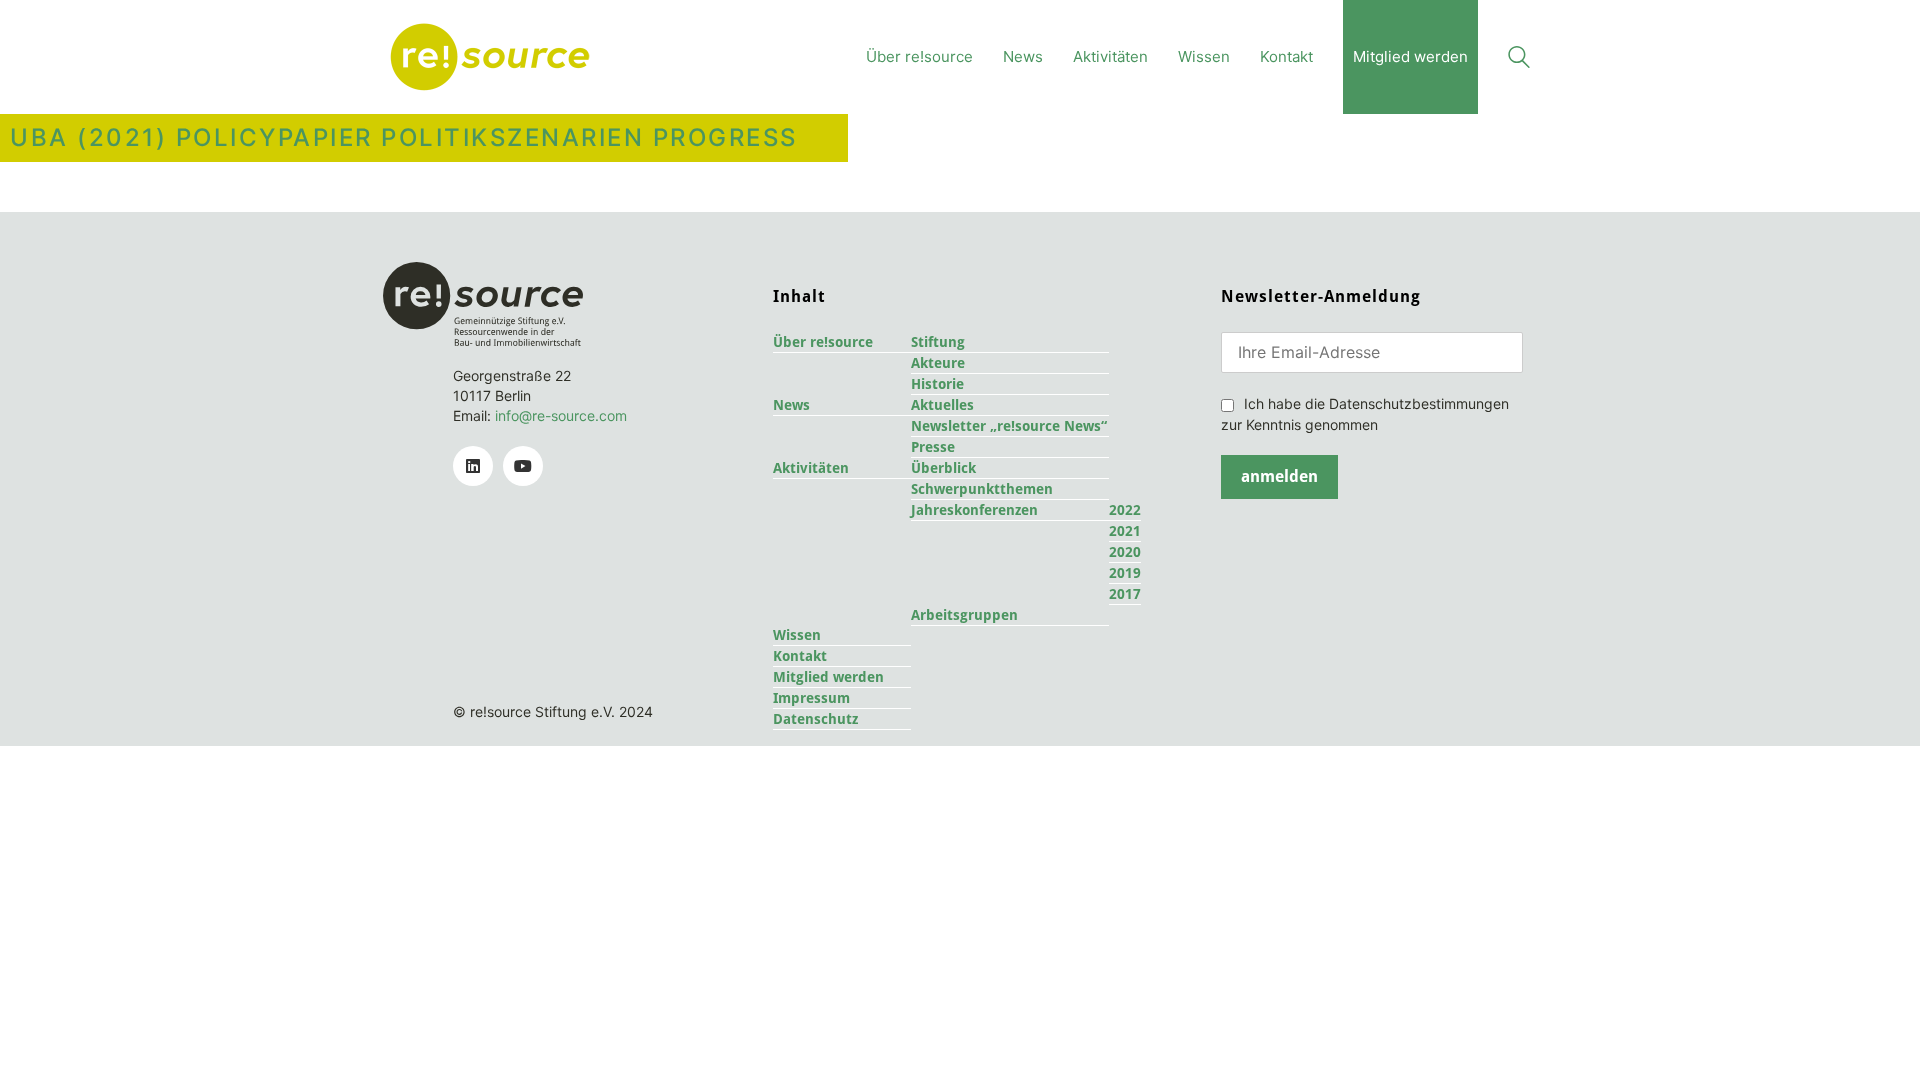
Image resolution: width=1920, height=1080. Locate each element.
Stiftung (938, 342)
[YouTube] (523, 466)
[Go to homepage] (490, 57)
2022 (1125, 510)
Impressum (811, 698)
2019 (1125, 573)
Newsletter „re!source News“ (1009, 426)
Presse (933, 447)
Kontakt (800, 656)
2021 (1125, 531)
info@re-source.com (561, 415)
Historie (937, 384)
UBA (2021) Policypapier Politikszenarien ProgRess (404, 138)
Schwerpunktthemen (982, 489)
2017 (1125, 594)
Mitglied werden (828, 677)
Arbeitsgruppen (964, 615)
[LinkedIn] (473, 466)
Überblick (943, 468)
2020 (1125, 552)
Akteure (938, 363)
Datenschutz (815, 719)
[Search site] (1519, 59)
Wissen (797, 635)
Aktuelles (942, 405)
